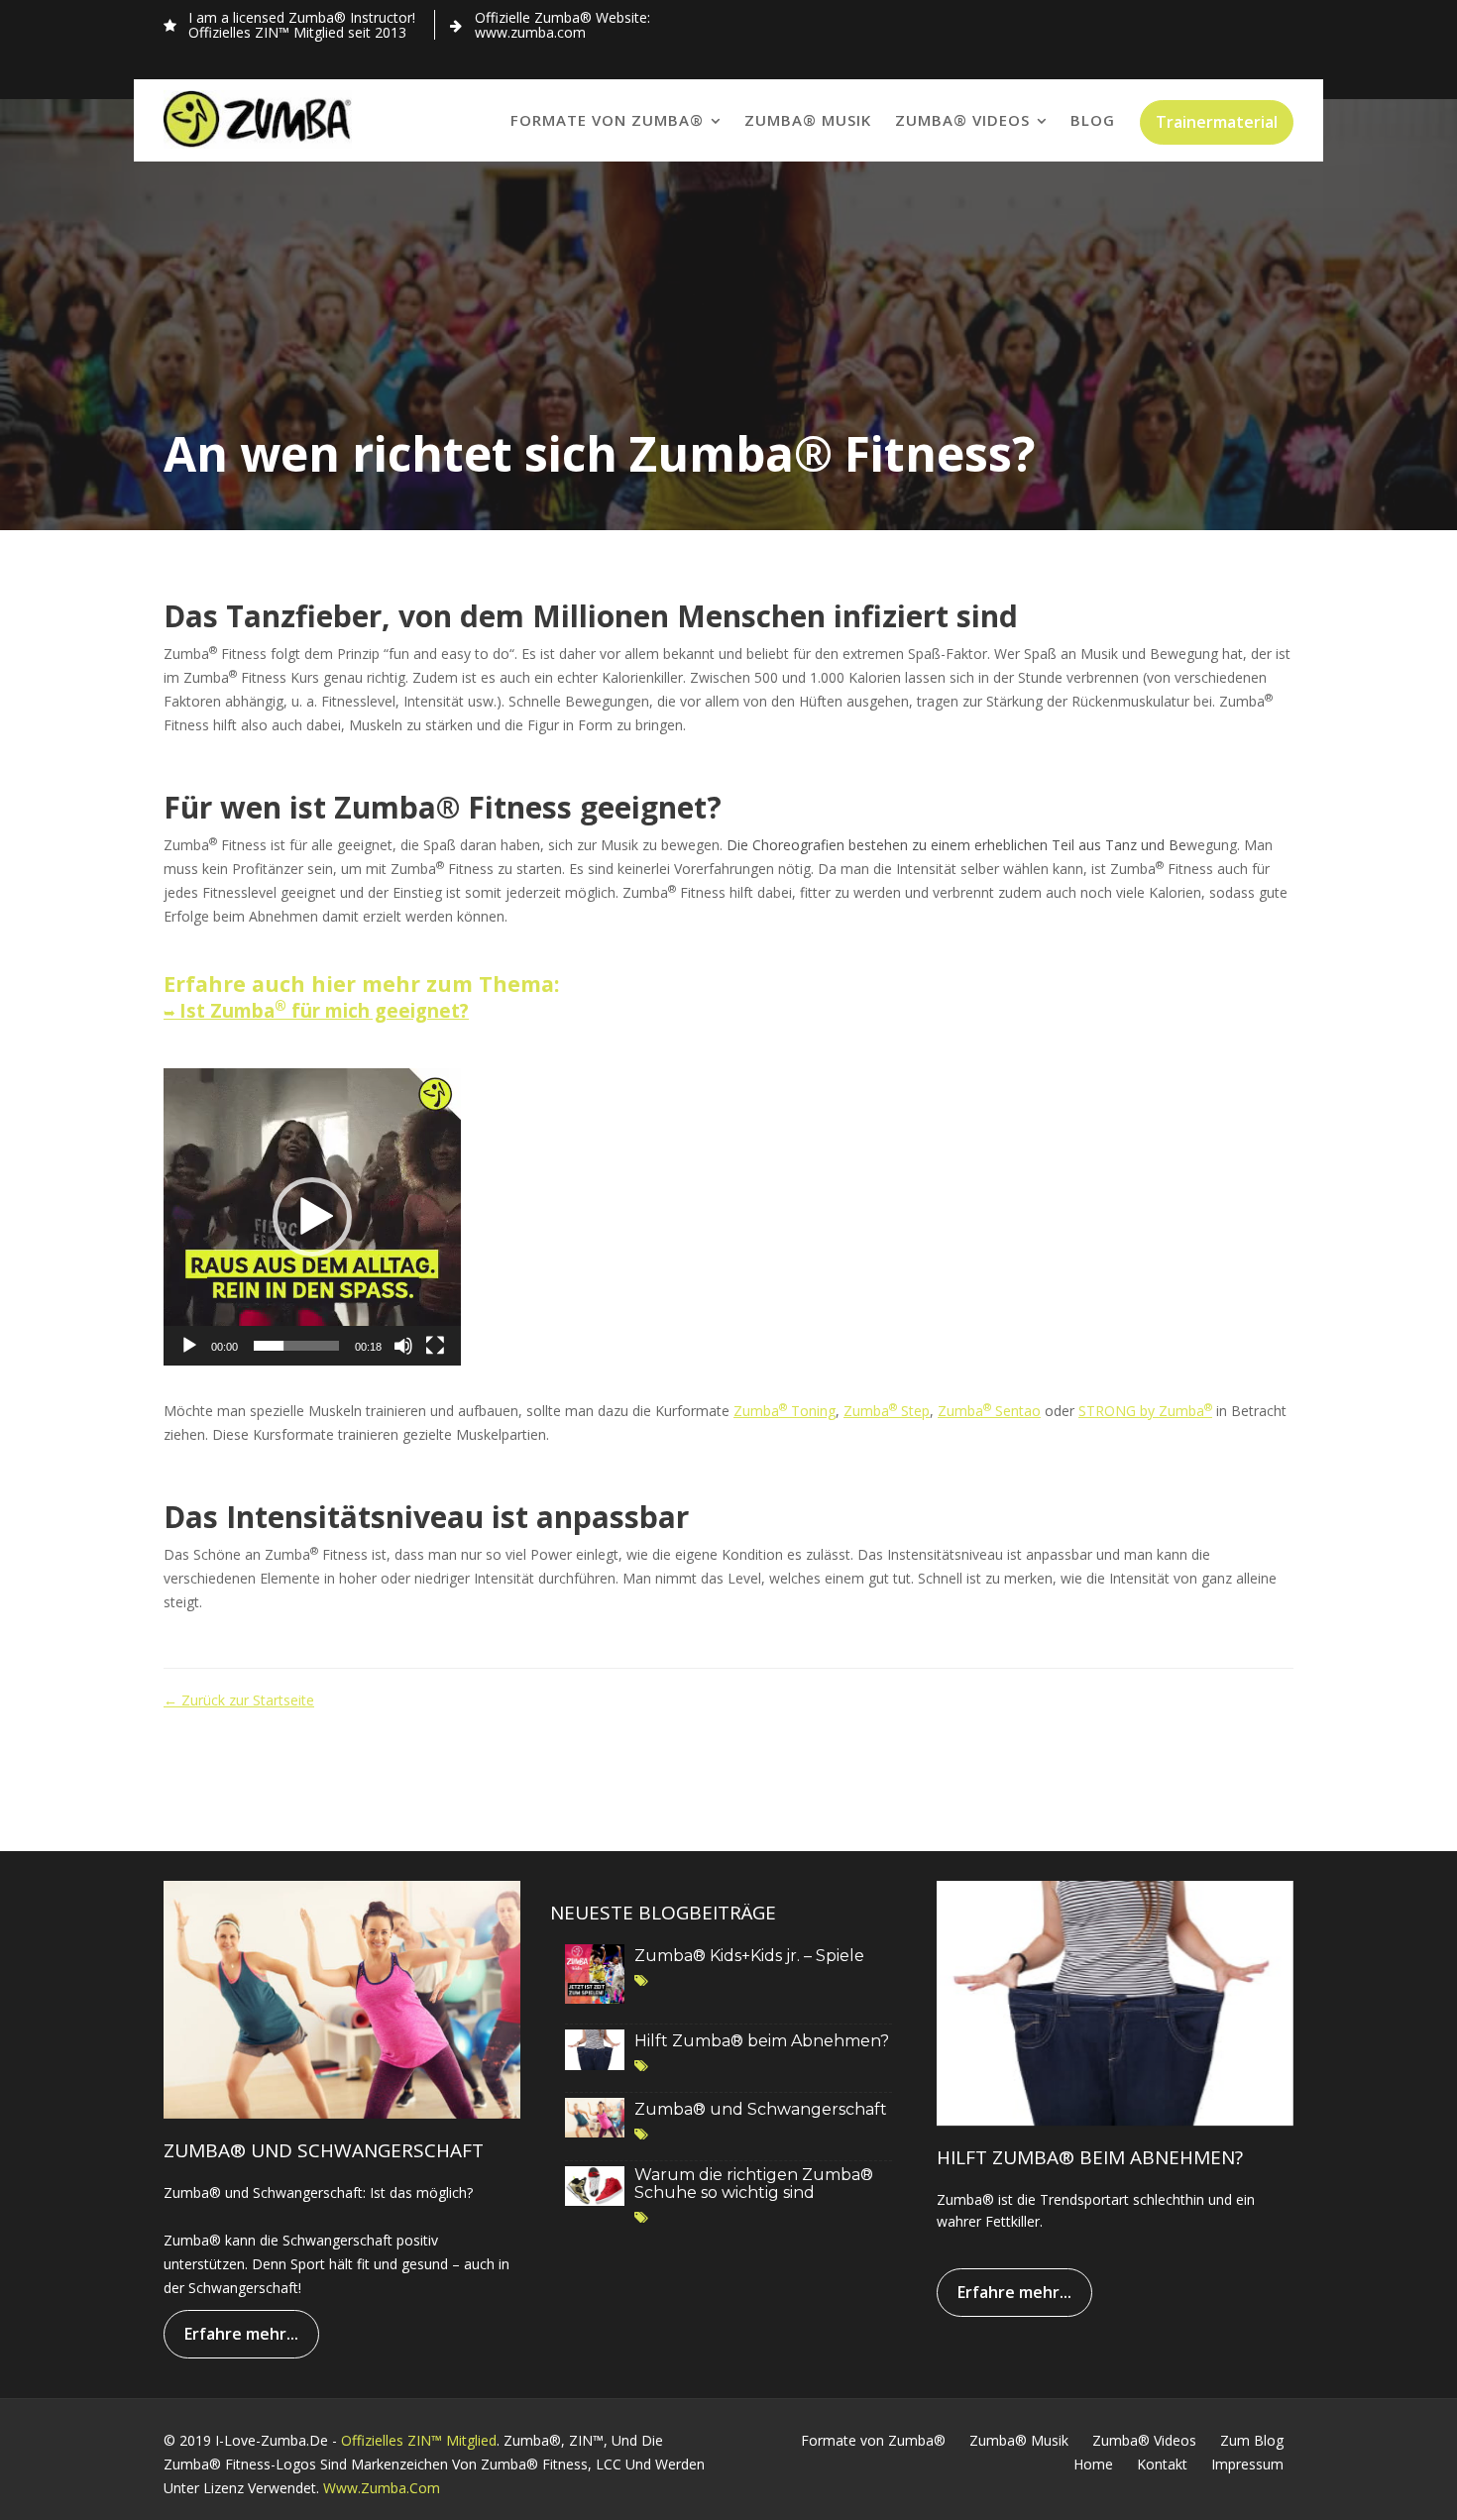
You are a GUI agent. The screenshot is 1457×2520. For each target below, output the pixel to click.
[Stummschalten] (403, 1346)
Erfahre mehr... (241, 2334)
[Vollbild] (435, 1346)
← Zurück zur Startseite (239, 1700)
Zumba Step (887, 1411)
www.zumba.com (382, 2488)
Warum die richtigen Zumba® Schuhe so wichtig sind (754, 2184)
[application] (312, 1217)
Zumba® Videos (962, 120)
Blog (1093, 120)
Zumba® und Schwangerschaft (761, 2109)
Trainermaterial (1217, 122)
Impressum (1247, 2464)
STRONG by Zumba (1145, 1411)
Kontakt (1162, 2464)
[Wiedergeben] (189, 1346)
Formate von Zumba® (607, 120)
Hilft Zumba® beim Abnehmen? (762, 2041)
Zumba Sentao (989, 1411)
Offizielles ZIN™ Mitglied (419, 2440)
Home (1093, 2464)
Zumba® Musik (808, 120)
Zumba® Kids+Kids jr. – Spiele (749, 1956)
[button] (312, 1217)
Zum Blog (1252, 2440)
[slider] (296, 1346)
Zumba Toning (785, 1411)
